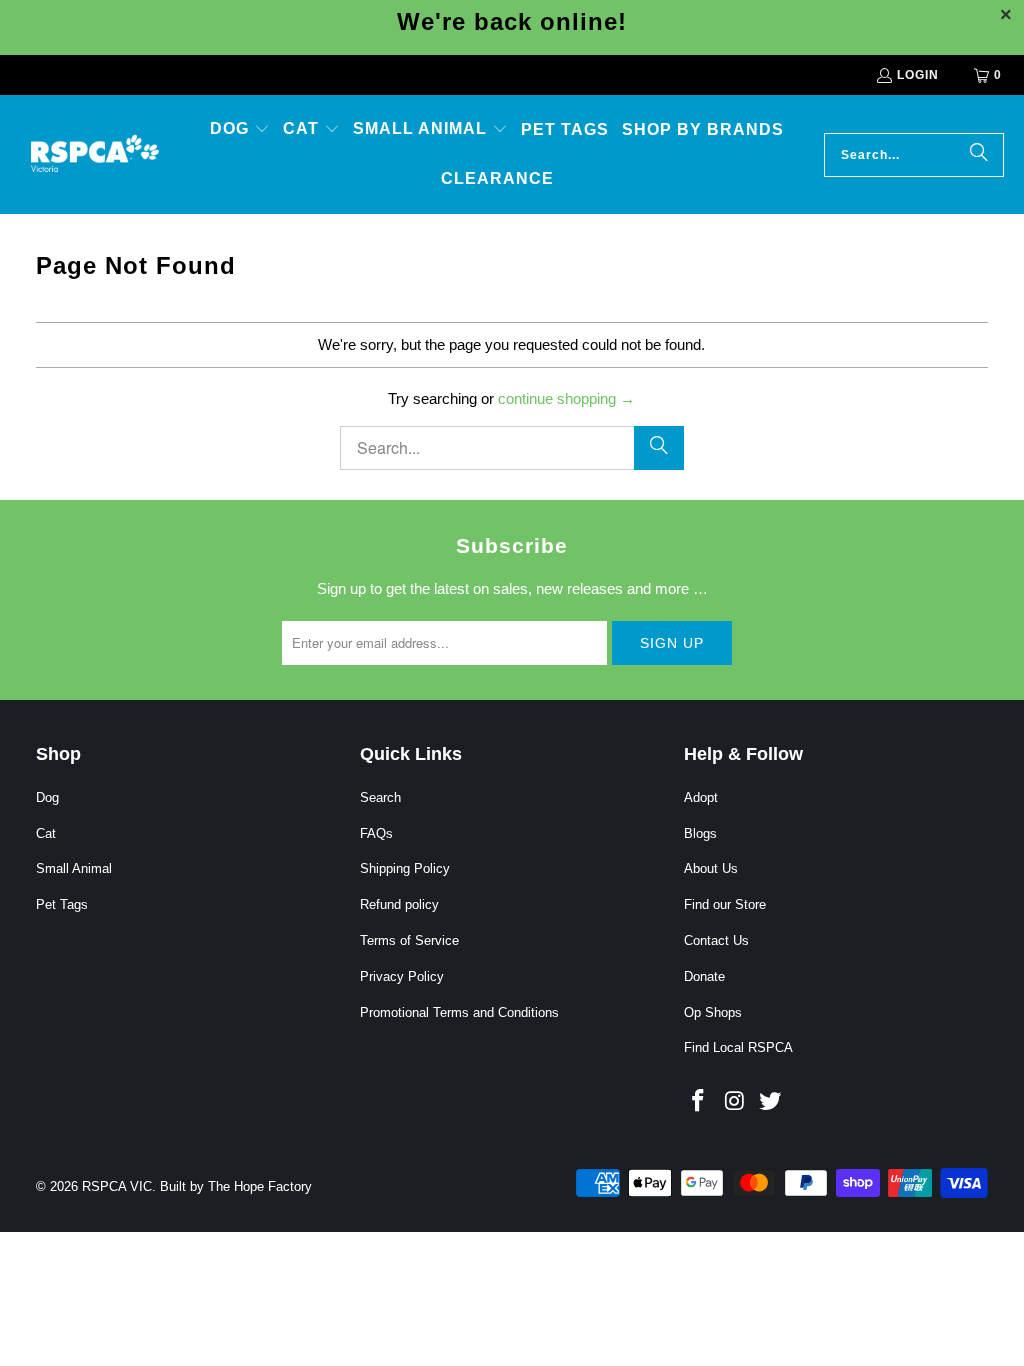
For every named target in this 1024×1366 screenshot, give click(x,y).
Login (918, 75)
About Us (711, 868)
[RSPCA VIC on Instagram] (735, 1102)
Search (380, 797)
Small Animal (74, 868)
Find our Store (725, 904)
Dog (47, 797)
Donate (704, 976)
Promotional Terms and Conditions (459, 1012)
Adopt (701, 797)
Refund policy (399, 904)
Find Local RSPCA (738, 1047)
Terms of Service (409, 940)
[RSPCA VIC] (95, 154)
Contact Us (716, 940)
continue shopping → (566, 398)
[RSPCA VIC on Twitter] (770, 1102)
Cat (46, 833)
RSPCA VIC (117, 1186)
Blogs (700, 833)
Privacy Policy (402, 976)
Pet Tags (62, 904)
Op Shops (713, 1012)
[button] (240, 130)
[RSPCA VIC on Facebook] (699, 1102)
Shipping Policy (405, 868)
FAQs (376, 833)
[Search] (979, 155)
